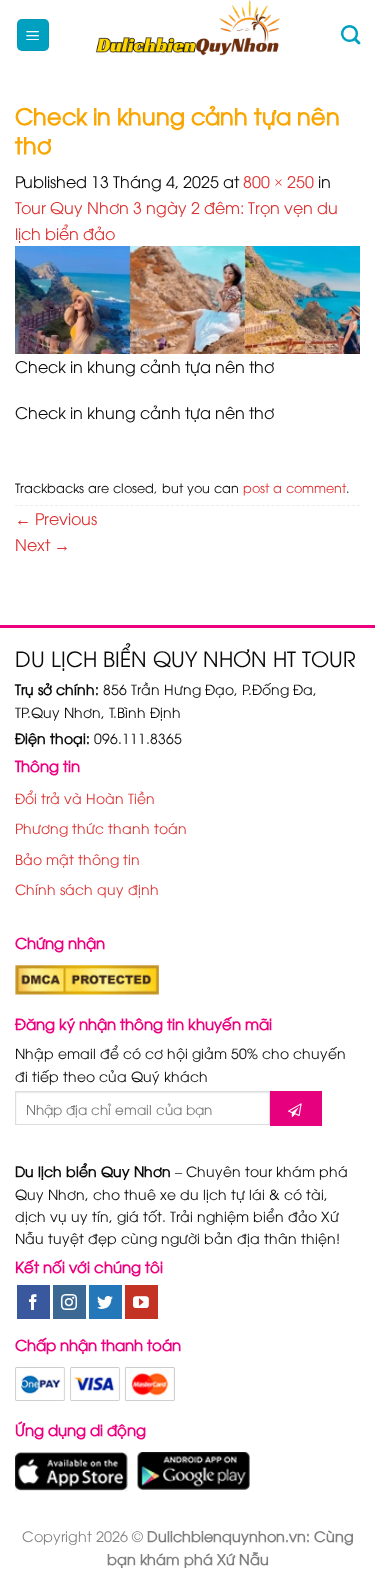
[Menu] (33, 35)
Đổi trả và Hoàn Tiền (85, 797)
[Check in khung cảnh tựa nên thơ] (187, 298)
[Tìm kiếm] (350, 34)
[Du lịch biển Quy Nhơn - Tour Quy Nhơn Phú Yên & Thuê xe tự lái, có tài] (187, 35)
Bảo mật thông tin (77, 858)
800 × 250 (278, 181)
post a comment (294, 487)
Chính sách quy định (87, 888)
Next (42, 544)
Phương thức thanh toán (101, 827)
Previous (56, 518)
